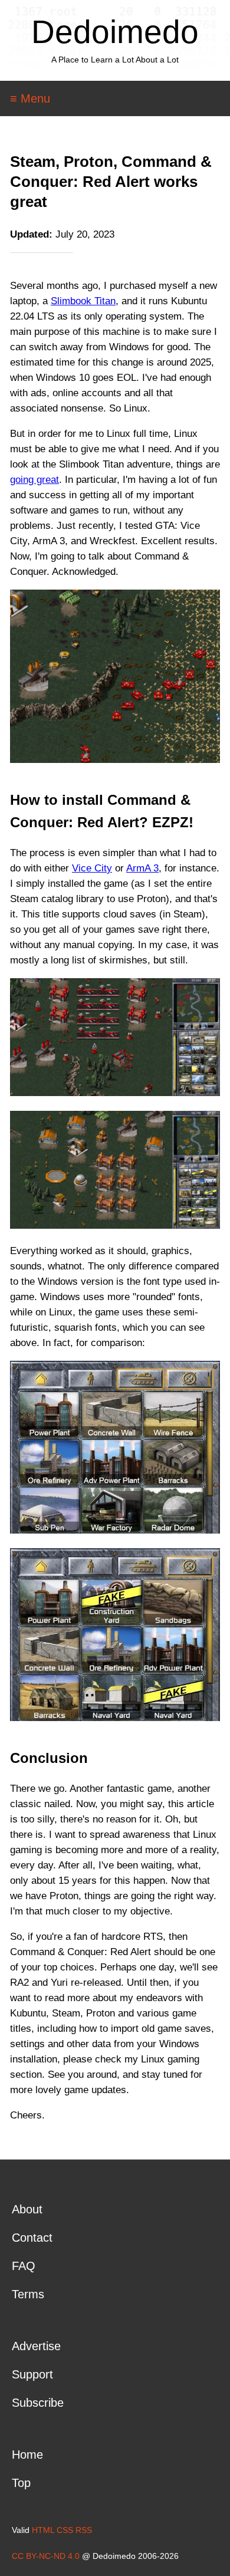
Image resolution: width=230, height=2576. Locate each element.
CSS (65, 2530)
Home (27, 2455)
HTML (43, 2530)
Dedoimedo (115, 32)
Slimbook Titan (83, 301)
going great (34, 480)
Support (32, 2374)
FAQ (24, 2266)
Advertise (36, 2346)
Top (21, 2483)
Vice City (92, 868)
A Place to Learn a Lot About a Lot (115, 60)
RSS (84, 2530)
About (27, 2209)
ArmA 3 (142, 868)
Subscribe (38, 2403)
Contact (32, 2238)
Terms (28, 2294)
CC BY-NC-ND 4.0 (46, 2556)
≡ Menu (30, 98)
